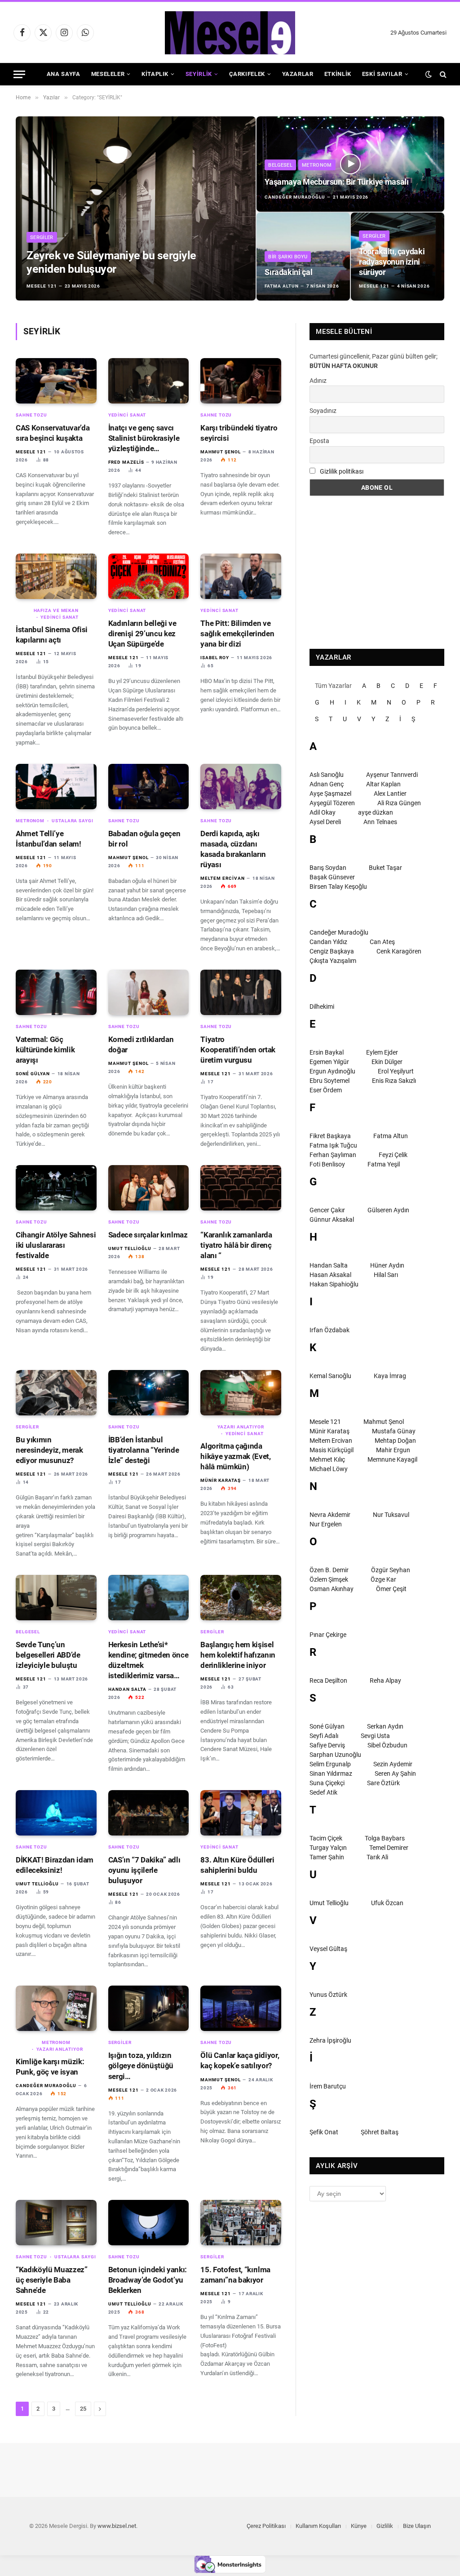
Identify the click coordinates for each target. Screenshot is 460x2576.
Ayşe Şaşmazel (330, 794)
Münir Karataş (221, 1480)
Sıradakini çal (288, 272)
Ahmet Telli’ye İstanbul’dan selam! (49, 839)
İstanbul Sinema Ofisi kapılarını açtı (52, 635)
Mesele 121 (42, 286)
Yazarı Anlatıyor (241, 1427)
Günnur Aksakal (332, 1219)
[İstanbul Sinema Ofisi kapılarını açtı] (56, 576)
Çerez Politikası (266, 2526)
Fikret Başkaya (330, 1136)
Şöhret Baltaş (380, 2132)
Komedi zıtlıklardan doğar (141, 1044)
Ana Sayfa (64, 74)
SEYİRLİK (199, 74)
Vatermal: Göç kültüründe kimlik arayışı (45, 1050)
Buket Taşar (385, 868)
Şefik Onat (324, 2132)
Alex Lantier (390, 794)
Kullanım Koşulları (318, 2526)
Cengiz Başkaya (332, 951)
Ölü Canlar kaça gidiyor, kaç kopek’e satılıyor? (240, 2060)
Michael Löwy (329, 1469)
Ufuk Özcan (387, 1903)
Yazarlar (298, 74)
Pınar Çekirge (328, 1635)
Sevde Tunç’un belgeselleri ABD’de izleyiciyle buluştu (48, 1655)
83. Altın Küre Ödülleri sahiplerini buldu (237, 1865)
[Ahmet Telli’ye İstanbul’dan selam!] (56, 787)
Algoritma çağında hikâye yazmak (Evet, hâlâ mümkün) (235, 1456)
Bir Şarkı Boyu (288, 257)
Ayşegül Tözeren (332, 803)
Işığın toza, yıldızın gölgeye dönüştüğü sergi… (141, 2066)
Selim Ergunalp (330, 1764)
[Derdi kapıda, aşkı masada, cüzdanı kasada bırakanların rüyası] (241, 787)
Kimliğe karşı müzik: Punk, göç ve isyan (50, 2067)
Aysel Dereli (325, 822)
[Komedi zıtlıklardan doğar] (149, 992)
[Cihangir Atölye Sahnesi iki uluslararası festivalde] (56, 1188)
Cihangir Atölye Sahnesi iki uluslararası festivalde (56, 1245)
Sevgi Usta (375, 1736)
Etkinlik (338, 74)
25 (83, 2409)
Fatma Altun (282, 286)
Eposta (319, 441)
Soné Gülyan (33, 1074)
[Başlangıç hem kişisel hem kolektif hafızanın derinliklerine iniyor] (241, 1598)
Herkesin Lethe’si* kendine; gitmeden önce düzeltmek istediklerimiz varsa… (148, 1660)
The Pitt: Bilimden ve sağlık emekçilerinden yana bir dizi (237, 634)
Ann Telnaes (380, 822)
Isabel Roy (215, 658)
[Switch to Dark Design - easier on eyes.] (429, 74)
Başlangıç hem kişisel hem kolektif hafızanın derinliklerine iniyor (238, 1655)
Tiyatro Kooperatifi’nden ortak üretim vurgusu (238, 1050)
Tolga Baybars (385, 1838)
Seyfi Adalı (324, 1736)
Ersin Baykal (327, 1052)
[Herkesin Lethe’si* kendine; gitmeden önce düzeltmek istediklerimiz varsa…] (149, 1598)
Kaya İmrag (390, 1376)
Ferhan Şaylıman (333, 1155)
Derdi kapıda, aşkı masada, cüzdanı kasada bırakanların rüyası (233, 849)
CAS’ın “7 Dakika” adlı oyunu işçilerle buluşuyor (144, 1870)
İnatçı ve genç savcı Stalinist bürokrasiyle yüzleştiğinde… (144, 438)
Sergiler (42, 237)
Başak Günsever (332, 877)
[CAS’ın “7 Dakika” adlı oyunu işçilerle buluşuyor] (149, 1813)
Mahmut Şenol (221, 452)
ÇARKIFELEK (247, 74)
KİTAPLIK (155, 74)
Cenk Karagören (399, 951)
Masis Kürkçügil (332, 1450)
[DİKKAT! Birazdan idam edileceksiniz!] (56, 1813)
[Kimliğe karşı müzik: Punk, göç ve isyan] (56, 2008)
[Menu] (19, 74)
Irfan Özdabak (330, 1330)
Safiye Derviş (327, 1745)
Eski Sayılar (382, 74)
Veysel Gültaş (328, 1949)
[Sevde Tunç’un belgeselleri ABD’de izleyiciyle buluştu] (56, 1598)
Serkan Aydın (385, 1726)
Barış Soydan (328, 868)
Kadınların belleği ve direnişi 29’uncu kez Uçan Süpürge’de (142, 634)
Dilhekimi (322, 1006)
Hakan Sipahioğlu (334, 1284)
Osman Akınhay (332, 1589)
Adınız (318, 381)
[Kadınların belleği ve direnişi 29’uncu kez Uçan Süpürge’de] (149, 576)
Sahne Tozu (31, 415)
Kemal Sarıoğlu (330, 1376)
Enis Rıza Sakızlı (394, 1081)
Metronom (317, 165)
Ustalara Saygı (73, 821)
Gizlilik (385, 2526)
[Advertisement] (377, 572)
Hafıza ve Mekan (56, 610)
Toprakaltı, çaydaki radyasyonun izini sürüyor (392, 262)
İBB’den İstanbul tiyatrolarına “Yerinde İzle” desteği (144, 1450)
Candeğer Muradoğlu (295, 197)
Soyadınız (323, 411)
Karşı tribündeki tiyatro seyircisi (239, 433)
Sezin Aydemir (393, 1764)
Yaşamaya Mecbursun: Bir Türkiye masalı (336, 182)
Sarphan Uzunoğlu (335, 1755)
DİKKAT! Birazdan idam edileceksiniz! (55, 1865)
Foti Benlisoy (327, 1164)
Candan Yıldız (328, 942)
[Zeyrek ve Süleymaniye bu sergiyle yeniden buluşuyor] (136, 208)
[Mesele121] (230, 33)
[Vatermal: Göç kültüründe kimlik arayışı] (56, 992)
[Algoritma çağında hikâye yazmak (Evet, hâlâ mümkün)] (241, 1393)
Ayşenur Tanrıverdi (392, 775)
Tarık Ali (377, 1857)
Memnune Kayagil (392, 1459)
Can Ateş (382, 942)
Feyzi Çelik (393, 1155)
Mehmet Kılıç (327, 1459)
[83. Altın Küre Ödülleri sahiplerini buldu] (241, 1813)
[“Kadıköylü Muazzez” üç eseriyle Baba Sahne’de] (56, 2223)
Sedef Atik (323, 1792)
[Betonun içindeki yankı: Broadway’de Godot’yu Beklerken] (149, 2223)
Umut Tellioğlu (130, 1248)
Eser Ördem (326, 1090)
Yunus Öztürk (328, 1995)
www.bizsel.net (117, 2526)
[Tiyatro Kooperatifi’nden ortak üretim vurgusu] (241, 992)
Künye (359, 2526)
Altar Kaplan (383, 784)
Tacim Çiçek (326, 1838)
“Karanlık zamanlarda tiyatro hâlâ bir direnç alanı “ (236, 1245)
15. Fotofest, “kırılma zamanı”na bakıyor (235, 2275)
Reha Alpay (385, 1680)
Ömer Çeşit (391, 1589)
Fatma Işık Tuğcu (333, 1145)
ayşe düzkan (376, 812)
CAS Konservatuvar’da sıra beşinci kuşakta (53, 433)
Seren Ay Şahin (395, 1773)
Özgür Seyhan (391, 1570)
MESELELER (108, 74)
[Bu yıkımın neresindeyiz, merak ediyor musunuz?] (56, 1393)
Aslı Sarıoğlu (327, 775)
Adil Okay (323, 812)
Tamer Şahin (327, 1857)
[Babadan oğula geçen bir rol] (149, 787)
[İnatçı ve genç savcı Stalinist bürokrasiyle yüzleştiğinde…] (149, 381)
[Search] (442, 74)
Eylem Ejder (382, 1052)
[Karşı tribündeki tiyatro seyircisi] (241, 381)
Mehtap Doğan (395, 1441)
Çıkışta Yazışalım (333, 961)
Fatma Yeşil (384, 1164)
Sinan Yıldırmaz (331, 1773)
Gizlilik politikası (342, 471)
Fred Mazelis (126, 462)
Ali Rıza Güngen (399, 803)
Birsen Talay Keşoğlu (338, 887)
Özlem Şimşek (329, 1579)
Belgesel (280, 165)
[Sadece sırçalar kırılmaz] (149, 1188)
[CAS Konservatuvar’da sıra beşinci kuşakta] (56, 381)
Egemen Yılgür (329, 1062)
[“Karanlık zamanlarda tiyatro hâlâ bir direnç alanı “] (241, 1188)
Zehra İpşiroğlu (330, 2040)
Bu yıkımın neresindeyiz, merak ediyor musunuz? (49, 1450)
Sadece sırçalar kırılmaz (148, 1235)
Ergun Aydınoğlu (332, 1071)
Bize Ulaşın (417, 2526)
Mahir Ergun (393, 1450)
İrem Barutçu (328, 2086)
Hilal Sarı (386, 1275)
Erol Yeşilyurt (396, 1071)
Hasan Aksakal (330, 1275)
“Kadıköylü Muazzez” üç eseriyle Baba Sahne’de (52, 2280)
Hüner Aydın (387, 1265)
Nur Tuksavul (391, 1515)
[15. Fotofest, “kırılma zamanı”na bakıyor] (241, 2223)
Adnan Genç (327, 784)
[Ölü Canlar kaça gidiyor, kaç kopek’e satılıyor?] (241, 2008)
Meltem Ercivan (223, 878)
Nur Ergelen (326, 1524)
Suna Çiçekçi (327, 1783)
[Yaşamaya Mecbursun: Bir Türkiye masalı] (350, 164)
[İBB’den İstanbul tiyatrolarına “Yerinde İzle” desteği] (149, 1393)
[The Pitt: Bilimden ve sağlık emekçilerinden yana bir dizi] (241, 576)
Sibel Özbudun (387, 1745)
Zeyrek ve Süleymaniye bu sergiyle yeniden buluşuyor (111, 262)
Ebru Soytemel (330, 1081)
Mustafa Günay (394, 1431)
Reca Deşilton (328, 1680)
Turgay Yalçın (328, 1848)
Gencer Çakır (327, 1210)
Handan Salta (127, 1689)
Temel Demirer (389, 1848)
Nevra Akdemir (330, 1515)
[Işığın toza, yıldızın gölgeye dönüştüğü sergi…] (149, 2008)
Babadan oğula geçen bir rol (144, 839)
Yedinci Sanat (127, 415)
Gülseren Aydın (388, 1210)
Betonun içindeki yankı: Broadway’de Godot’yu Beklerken (148, 2280)
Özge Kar (383, 1579)
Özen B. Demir (329, 1570)
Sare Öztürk (383, 1783)
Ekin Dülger (387, 1062)
